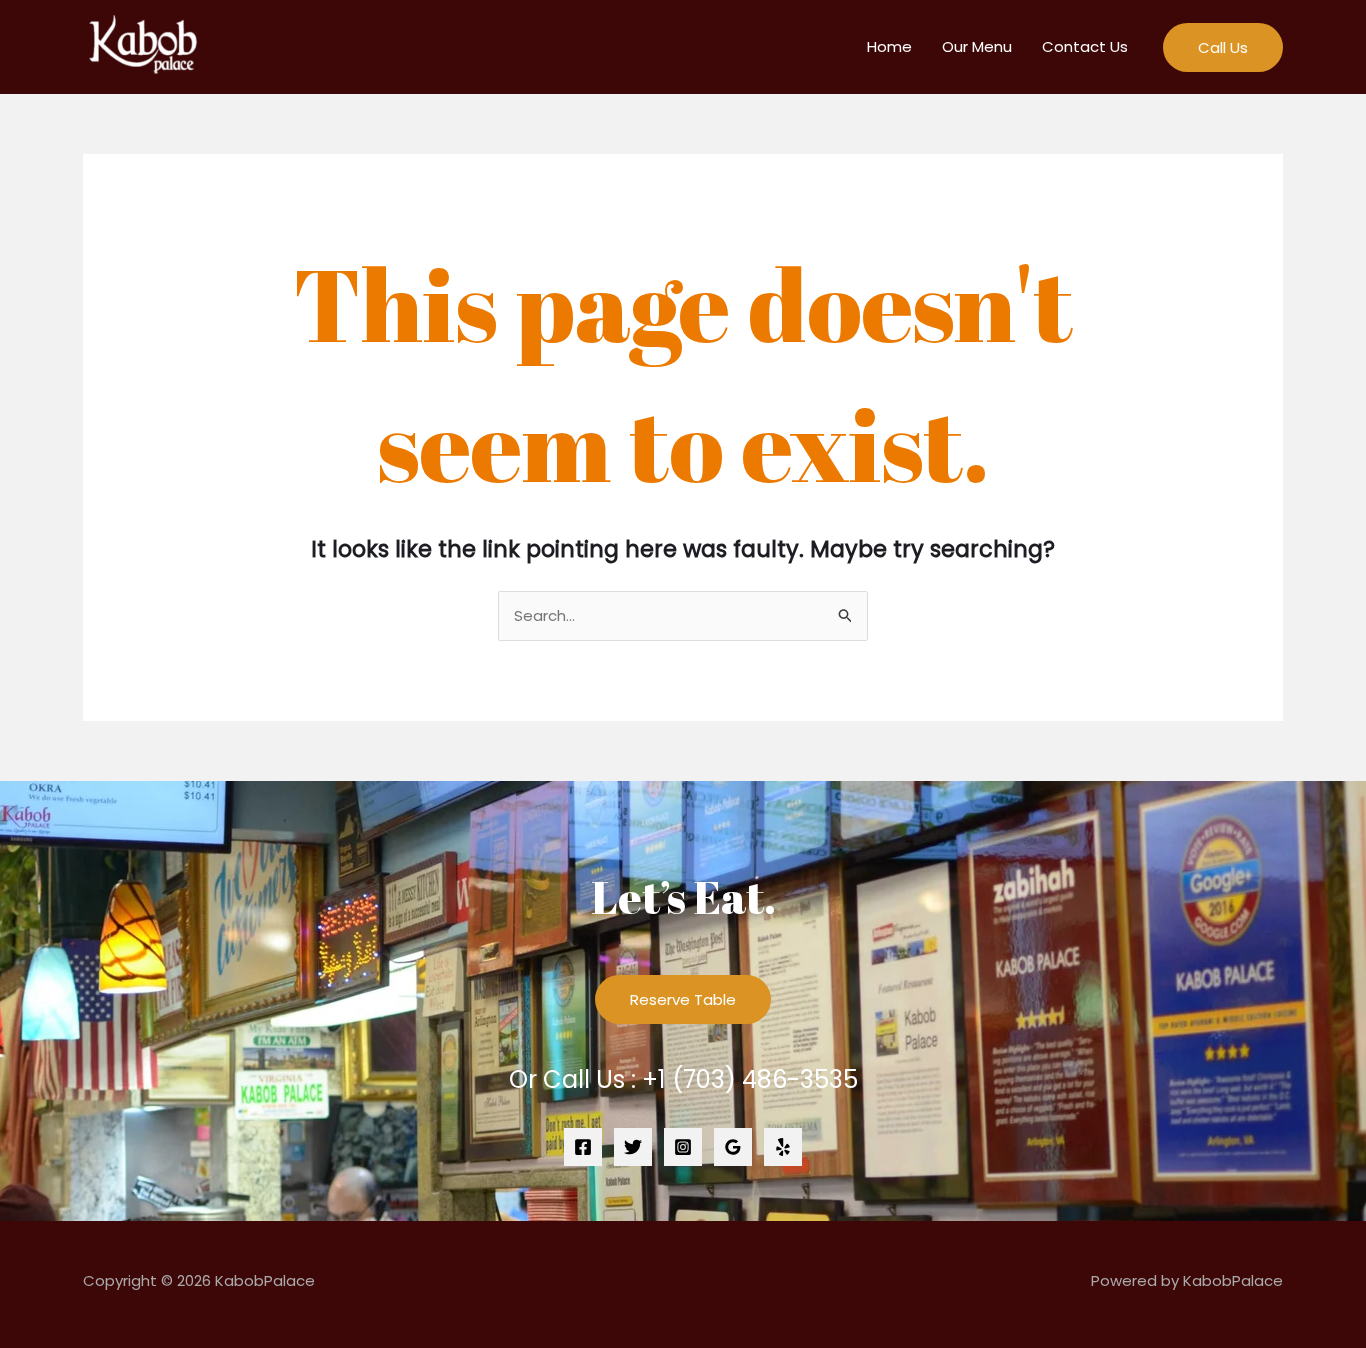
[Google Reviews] (733, 1147)
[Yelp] (783, 1147)
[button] (1223, 47)
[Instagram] (683, 1147)
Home (889, 46)
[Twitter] (633, 1147)
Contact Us (1085, 46)
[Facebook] (583, 1147)
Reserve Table (683, 999)
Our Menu (977, 46)
